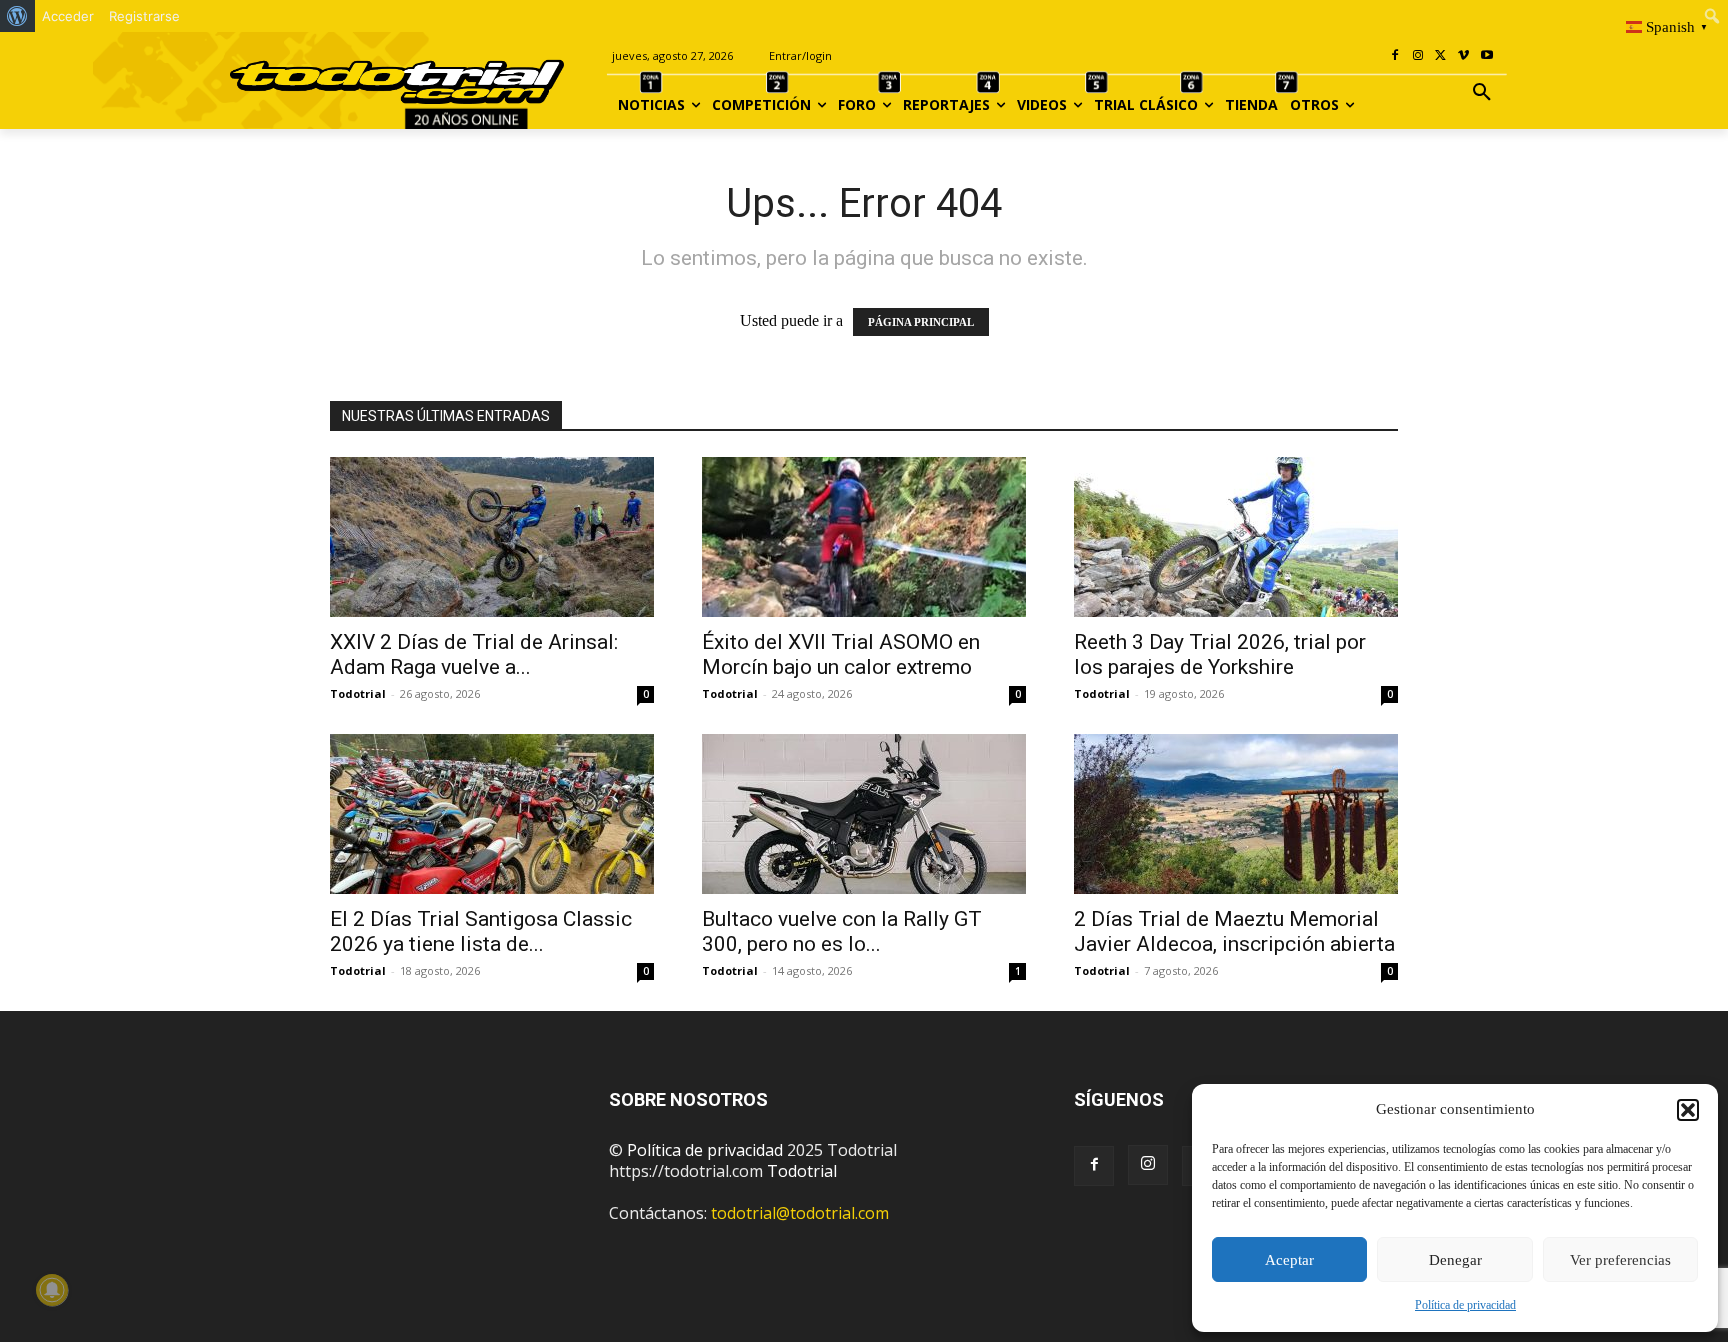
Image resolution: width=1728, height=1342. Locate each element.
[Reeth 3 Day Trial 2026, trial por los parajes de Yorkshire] (1236, 537)
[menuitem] (17, 16)
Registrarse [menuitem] (144, 16)
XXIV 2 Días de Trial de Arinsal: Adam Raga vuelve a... (474, 654)
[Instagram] (1418, 56)
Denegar (1455, 1260)
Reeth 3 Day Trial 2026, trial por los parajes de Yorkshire (1220, 654)
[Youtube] (1486, 56)
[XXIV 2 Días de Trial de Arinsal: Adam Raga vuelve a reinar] (492, 537)
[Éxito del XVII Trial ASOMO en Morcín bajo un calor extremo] (864, 537)
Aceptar (1289, 1260)
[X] (1441, 56)
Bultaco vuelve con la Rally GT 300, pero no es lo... (842, 931)
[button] (1688, 1110)
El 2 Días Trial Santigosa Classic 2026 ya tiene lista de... (481, 931)
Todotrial (358, 693)
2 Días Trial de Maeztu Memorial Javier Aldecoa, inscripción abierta (1234, 931)
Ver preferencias (1620, 1260)
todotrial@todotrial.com (800, 1213)
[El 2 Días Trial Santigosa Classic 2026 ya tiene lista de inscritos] (492, 814)
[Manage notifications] (52, 1290)
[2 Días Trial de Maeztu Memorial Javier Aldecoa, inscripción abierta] (1236, 814)
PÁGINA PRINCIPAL (921, 322)
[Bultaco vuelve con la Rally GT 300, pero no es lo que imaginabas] (864, 814)
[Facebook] (1395, 56)
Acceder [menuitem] (68, 16)
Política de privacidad (1465, 1305)
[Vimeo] (1463, 56)
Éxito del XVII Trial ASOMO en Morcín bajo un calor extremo (841, 654)
